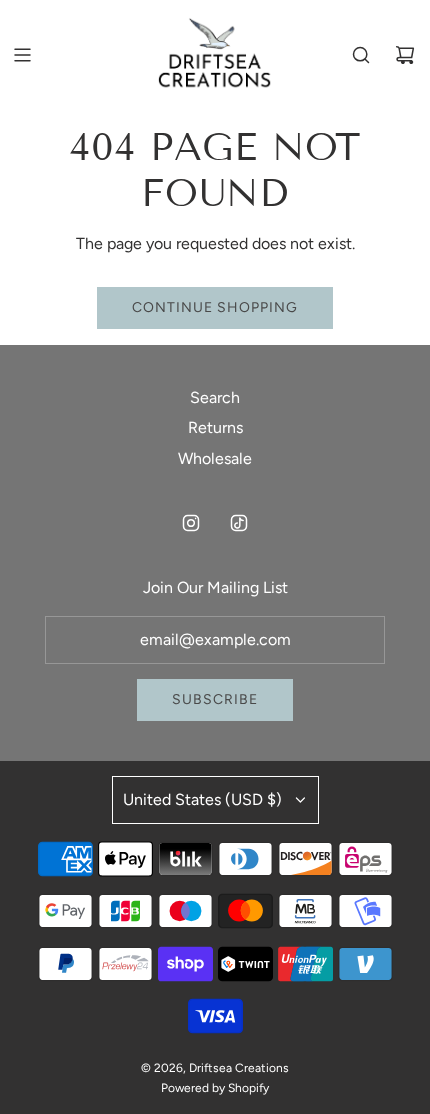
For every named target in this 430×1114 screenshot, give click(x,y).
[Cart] (405, 55)
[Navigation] (22, 55)
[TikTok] (239, 523)
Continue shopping (215, 307)
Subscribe (215, 699)
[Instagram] (191, 523)
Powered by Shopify (215, 1088)
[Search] (361, 55)
